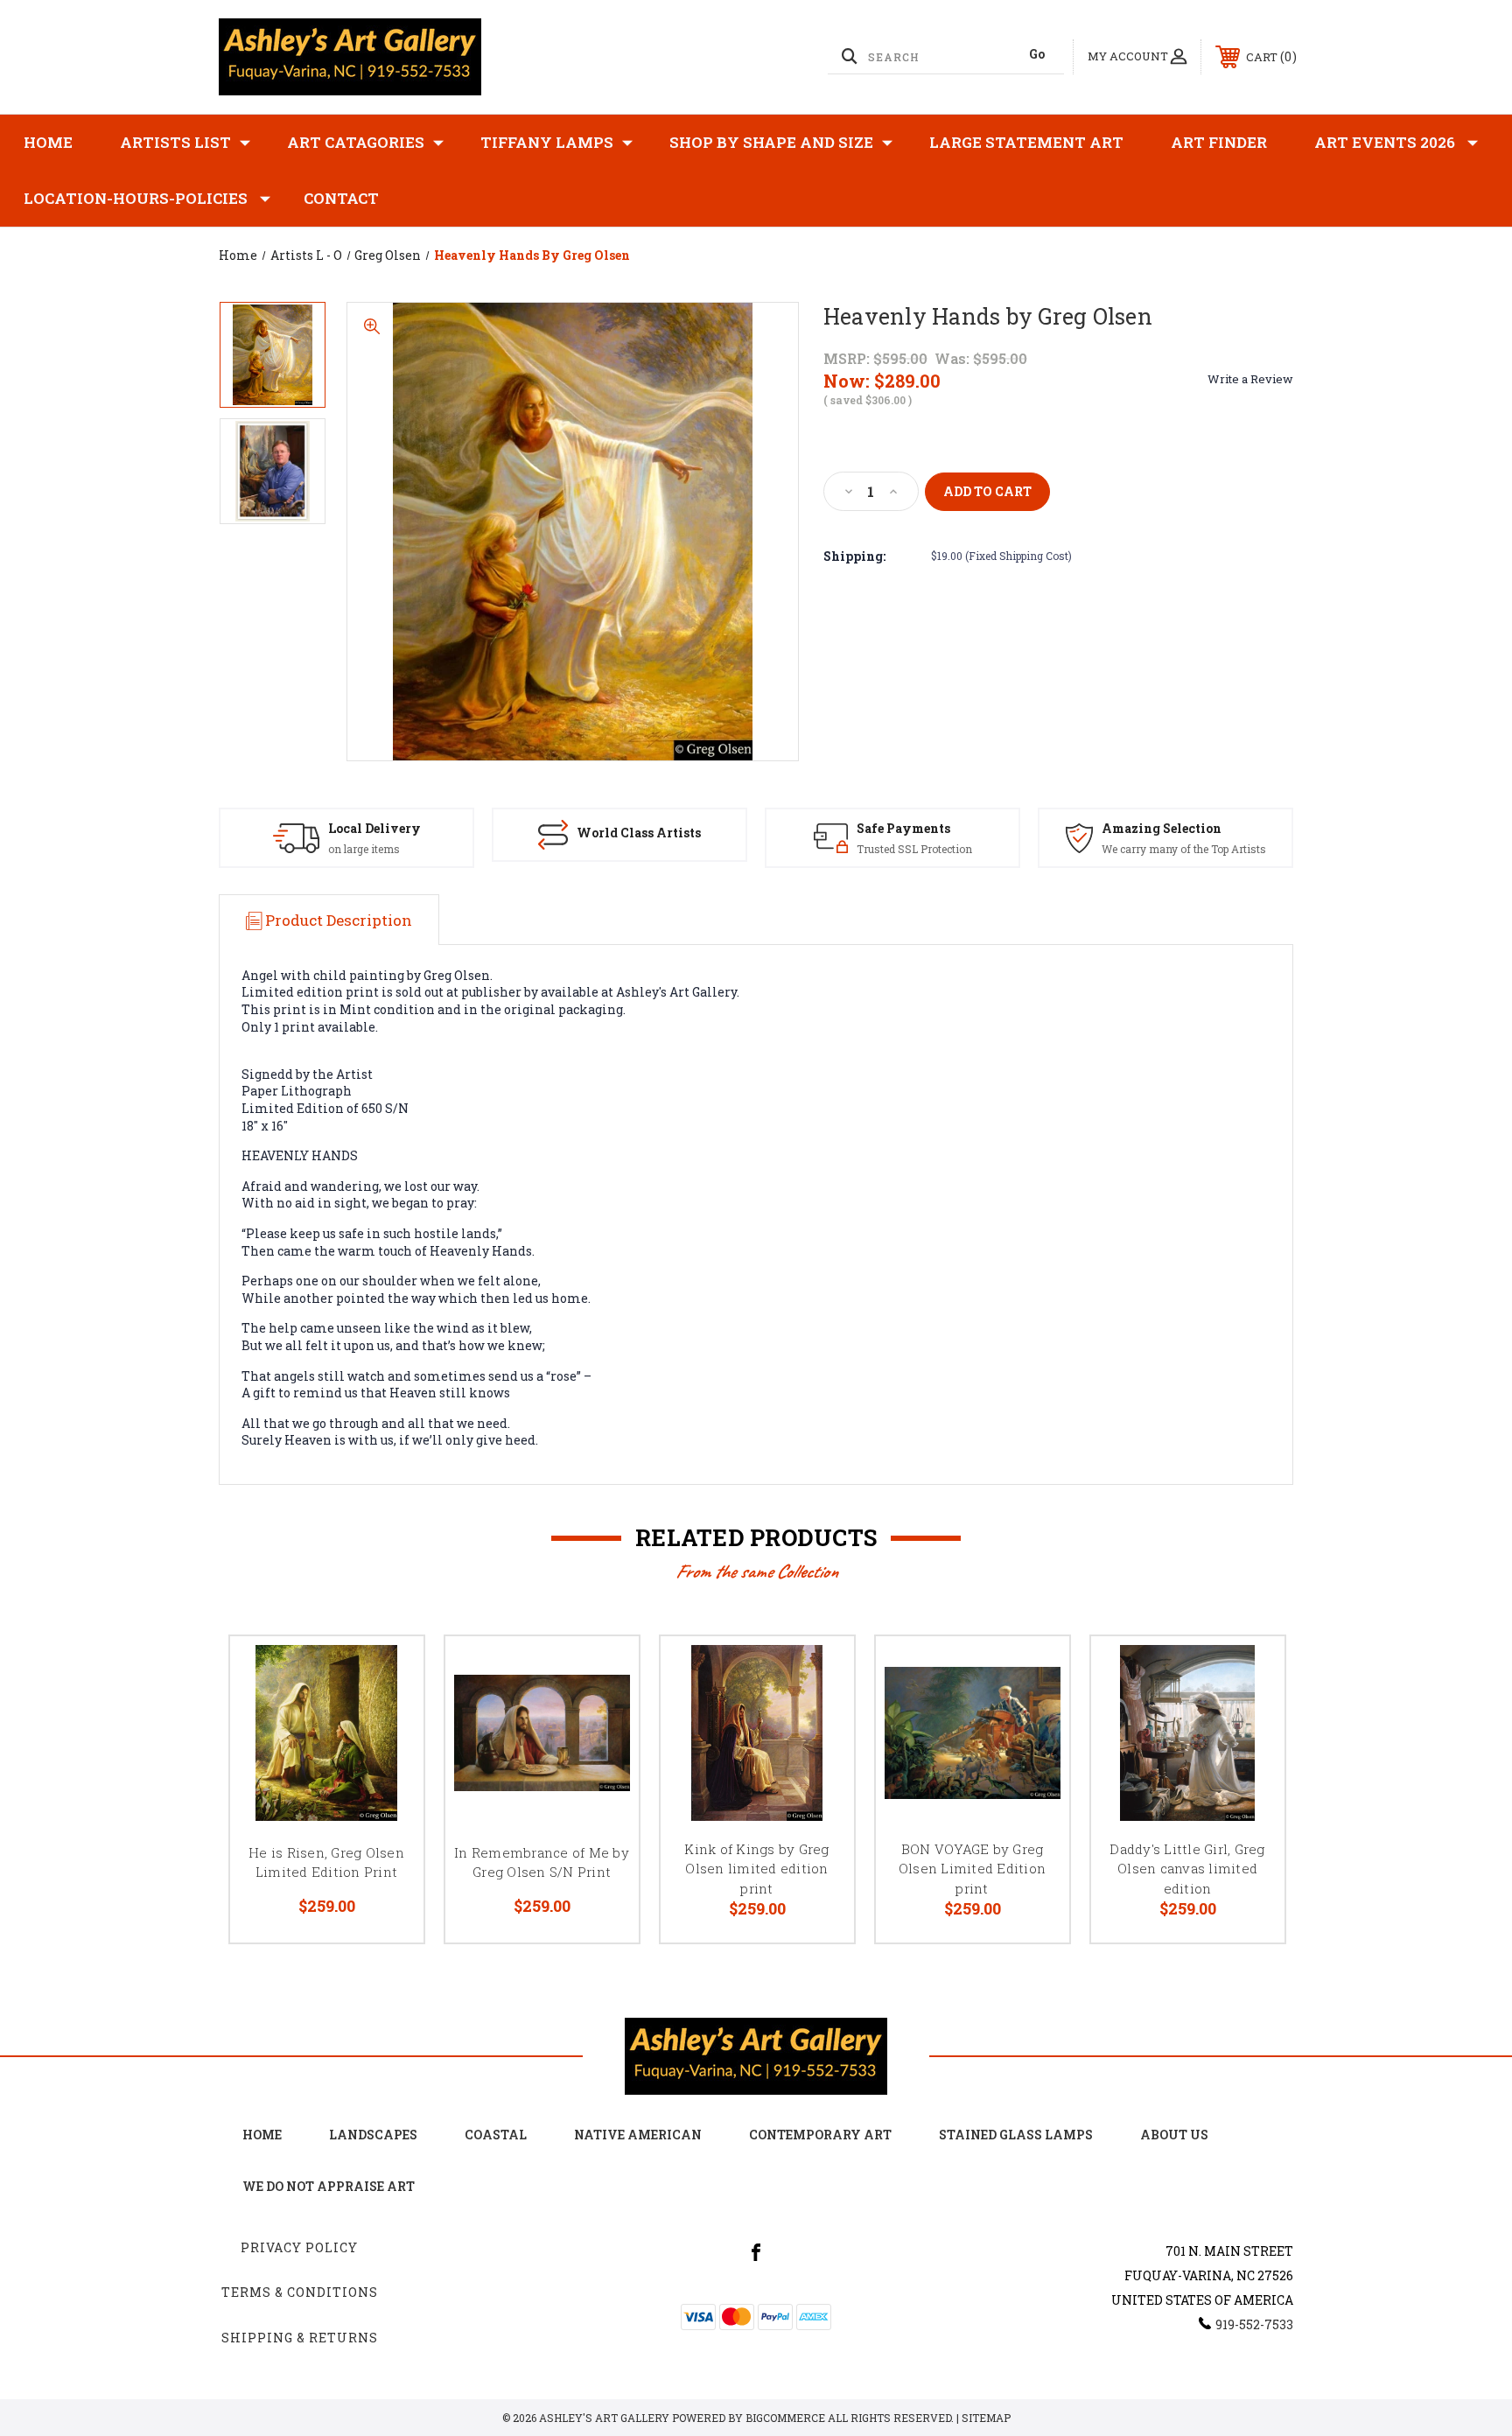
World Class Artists (639, 833)
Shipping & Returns (300, 2338)
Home (48, 142)
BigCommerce (785, 2418)
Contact (341, 198)
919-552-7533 (1254, 2324)
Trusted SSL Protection (914, 849)
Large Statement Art (1026, 142)
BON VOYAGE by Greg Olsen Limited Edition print (972, 1869)
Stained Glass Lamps (1016, 2135)
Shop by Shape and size (771, 142)
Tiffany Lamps (547, 142)
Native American (638, 2135)
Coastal (496, 2135)
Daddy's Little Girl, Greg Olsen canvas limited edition (1187, 1869)
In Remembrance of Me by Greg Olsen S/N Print (542, 1862)
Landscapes (373, 2135)
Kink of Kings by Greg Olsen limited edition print (756, 1869)
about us (1174, 2135)
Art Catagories (356, 142)
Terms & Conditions (300, 2292)
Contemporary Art (820, 2135)
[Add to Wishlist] (388, 1716)
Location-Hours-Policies (136, 198)
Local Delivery (374, 828)
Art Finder (1219, 142)
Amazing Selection (1162, 828)
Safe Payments (903, 828)
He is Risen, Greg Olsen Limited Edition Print (326, 1862)
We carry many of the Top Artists (1184, 849)
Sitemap (986, 2418)
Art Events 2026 (1385, 142)
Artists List (175, 142)
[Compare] (388, 1761)
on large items (364, 849)
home (262, 2135)
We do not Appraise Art (329, 2186)
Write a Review (1250, 379)
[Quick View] (388, 1672)
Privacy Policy (299, 2247)
